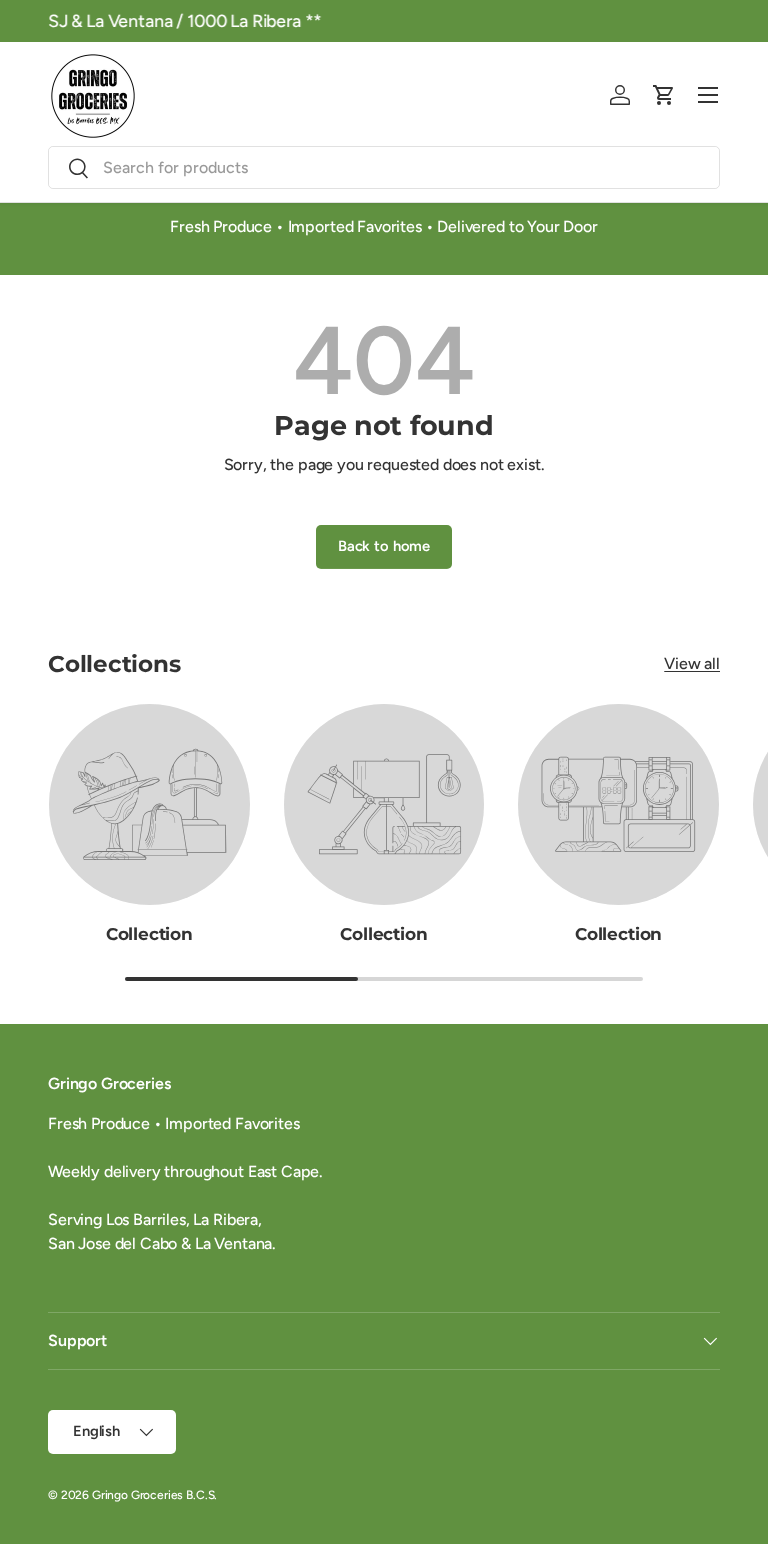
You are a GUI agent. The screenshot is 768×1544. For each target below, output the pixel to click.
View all (692, 663)
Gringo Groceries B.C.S (153, 1495)
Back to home (384, 546)
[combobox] (384, 167)
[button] (664, 95)
